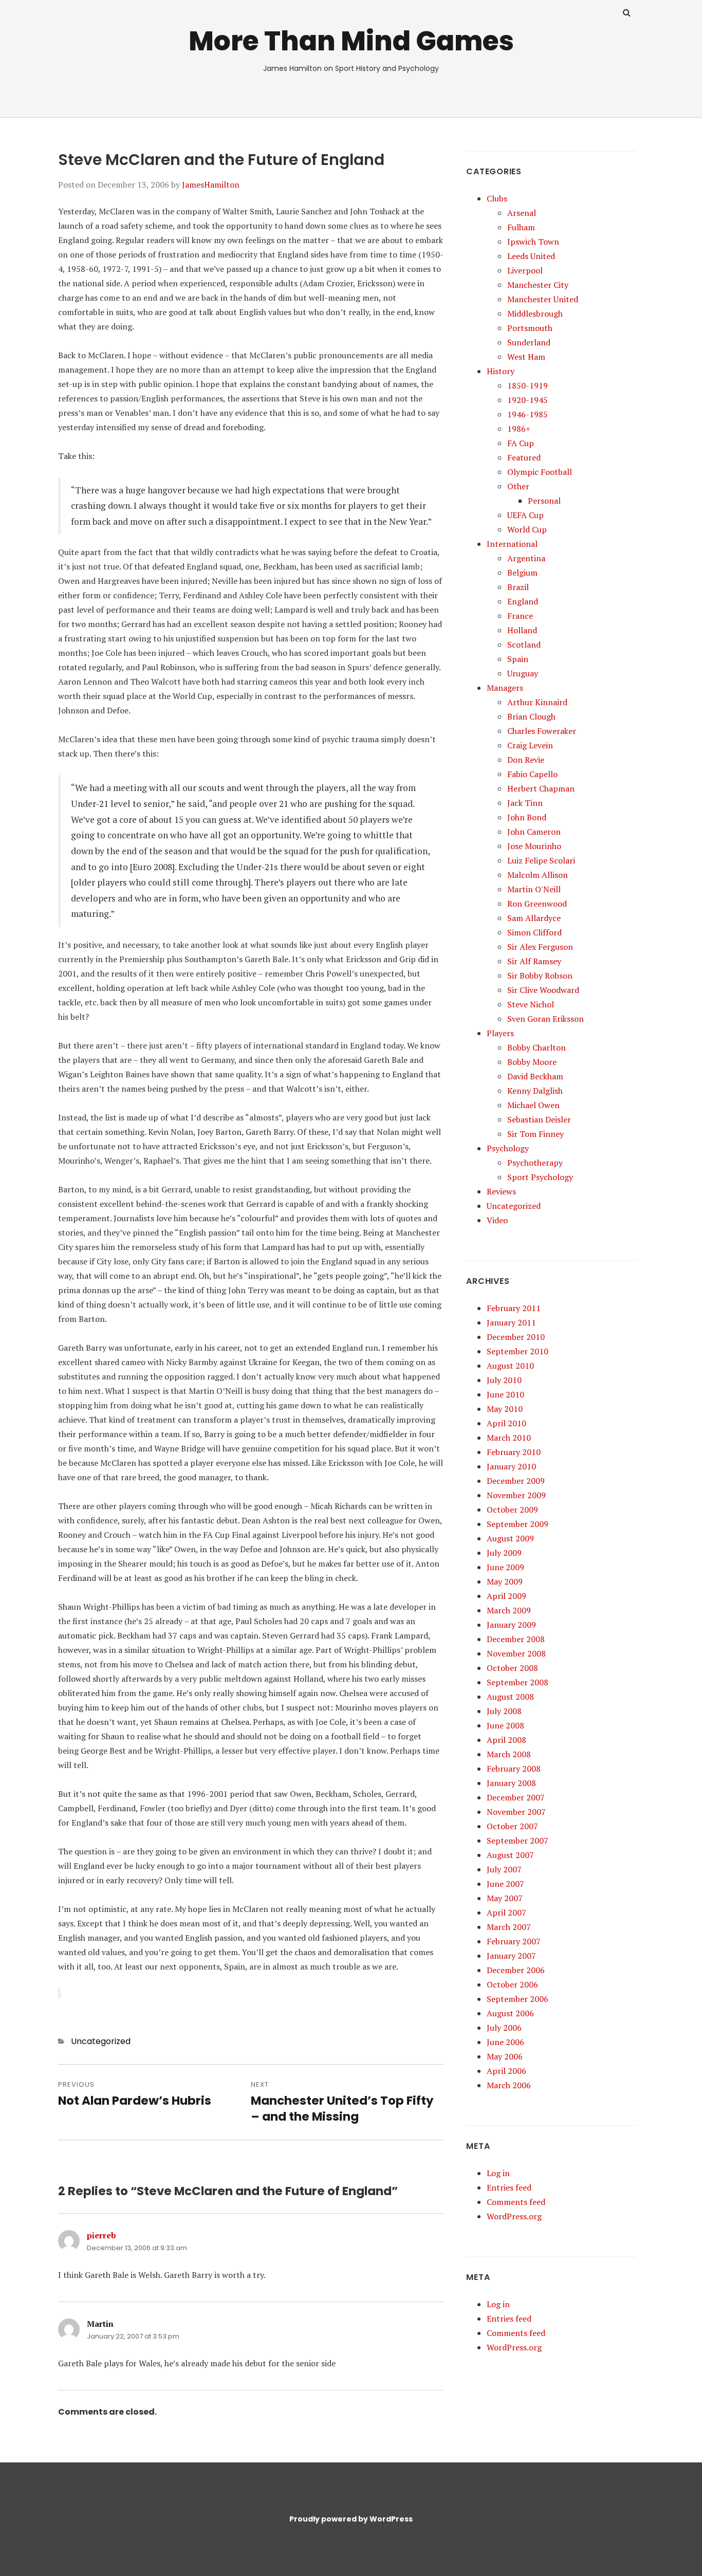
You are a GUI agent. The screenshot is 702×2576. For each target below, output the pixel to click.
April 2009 (506, 1596)
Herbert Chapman (541, 788)
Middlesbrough (535, 314)
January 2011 (511, 1322)
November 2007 (516, 1812)
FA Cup (521, 443)
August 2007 (510, 1855)
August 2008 (510, 1697)
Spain (518, 659)
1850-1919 (528, 385)
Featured (524, 457)
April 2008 (506, 1740)
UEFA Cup (525, 515)
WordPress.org (514, 2216)
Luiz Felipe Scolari (541, 860)
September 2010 (518, 1351)
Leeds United (531, 256)
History (501, 371)
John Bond (527, 817)
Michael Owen (533, 1105)
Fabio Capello (532, 774)
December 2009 (516, 1481)
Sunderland (529, 342)
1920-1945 (528, 400)
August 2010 (510, 1366)
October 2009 (512, 1510)
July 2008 (504, 1711)
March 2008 (509, 1754)
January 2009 (511, 1625)
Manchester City (538, 285)
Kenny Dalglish (535, 1091)
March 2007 (509, 1927)
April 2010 (506, 1423)
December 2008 (516, 1639)
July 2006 (504, 2028)
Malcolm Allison (538, 875)
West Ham (526, 357)
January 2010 (511, 1466)
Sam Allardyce (534, 918)
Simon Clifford (534, 932)
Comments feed (516, 2202)
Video (497, 1220)
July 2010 (504, 1380)
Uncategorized (101, 2041)
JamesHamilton (211, 185)
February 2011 (514, 1308)
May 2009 (505, 1581)
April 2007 (506, 1912)
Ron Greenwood (537, 904)
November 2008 (516, 1653)
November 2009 (516, 1495)
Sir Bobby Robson (540, 976)
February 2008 (514, 1769)
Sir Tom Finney (535, 1134)
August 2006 (510, 2013)
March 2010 (509, 1438)
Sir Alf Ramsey (534, 961)
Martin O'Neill (534, 889)
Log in (498, 2173)
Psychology (508, 1148)
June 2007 (505, 1884)
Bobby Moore (532, 1062)
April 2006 (506, 2071)
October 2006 (512, 1984)
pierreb (101, 2235)
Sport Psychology (540, 1177)
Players (500, 1033)
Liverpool (525, 270)
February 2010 (514, 1452)
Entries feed (509, 2187)
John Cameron (534, 832)
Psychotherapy (535, 1163)
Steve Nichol (531, 1004)
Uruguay (523, 673)
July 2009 (504, 1553)
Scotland (524, 645)
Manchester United (543, 299)
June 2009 (505, 1567)
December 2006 (516, 1970)
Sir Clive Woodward (543, 990)
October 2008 (512, 1668)
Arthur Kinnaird (537, 702)
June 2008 (505, 1725)
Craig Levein (530, 745)
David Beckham (535, 1076)
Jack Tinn (525, 803)
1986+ (519, 429)
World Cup (527, 529)
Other (518, 486)
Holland (522, 630)
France (520, 616)
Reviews (501, 1191)
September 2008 (518, 1682)
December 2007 (516, 1797)
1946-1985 (528, 414)
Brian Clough (531, 716)
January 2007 (511, 1956)
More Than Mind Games (351, 41)
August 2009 (510, 1538)
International (512, 544)
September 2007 (518, 1841)
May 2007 (505, 1898)
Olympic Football (540, 472)
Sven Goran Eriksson (546, 1019)
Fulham (521, 227)
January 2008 (511, 1783)
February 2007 (514, 1941)
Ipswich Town (533, 242)
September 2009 (518, 1524)
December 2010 (516, 1337)
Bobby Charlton (537, 1047)
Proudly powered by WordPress (351, 2519)
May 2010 (505, 1409)
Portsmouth (530, 328)
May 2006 (505, 2056)
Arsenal (522, 213)
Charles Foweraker (542, 731)
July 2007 (504, 1869)
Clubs (497, 198)
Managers (505, 688)
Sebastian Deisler (539, 1119)
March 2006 (509, 2085)
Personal (544, 501)
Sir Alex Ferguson (540, 947)
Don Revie (526, 760)
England (523, 601)
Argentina (526, 558)
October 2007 (512, 1826)
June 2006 (505, 2042)
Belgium (522, 573)
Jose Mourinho (534, 846)
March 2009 (509, 1610)
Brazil (518, 587)
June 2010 (505, 1394)
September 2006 (518, 1999)
